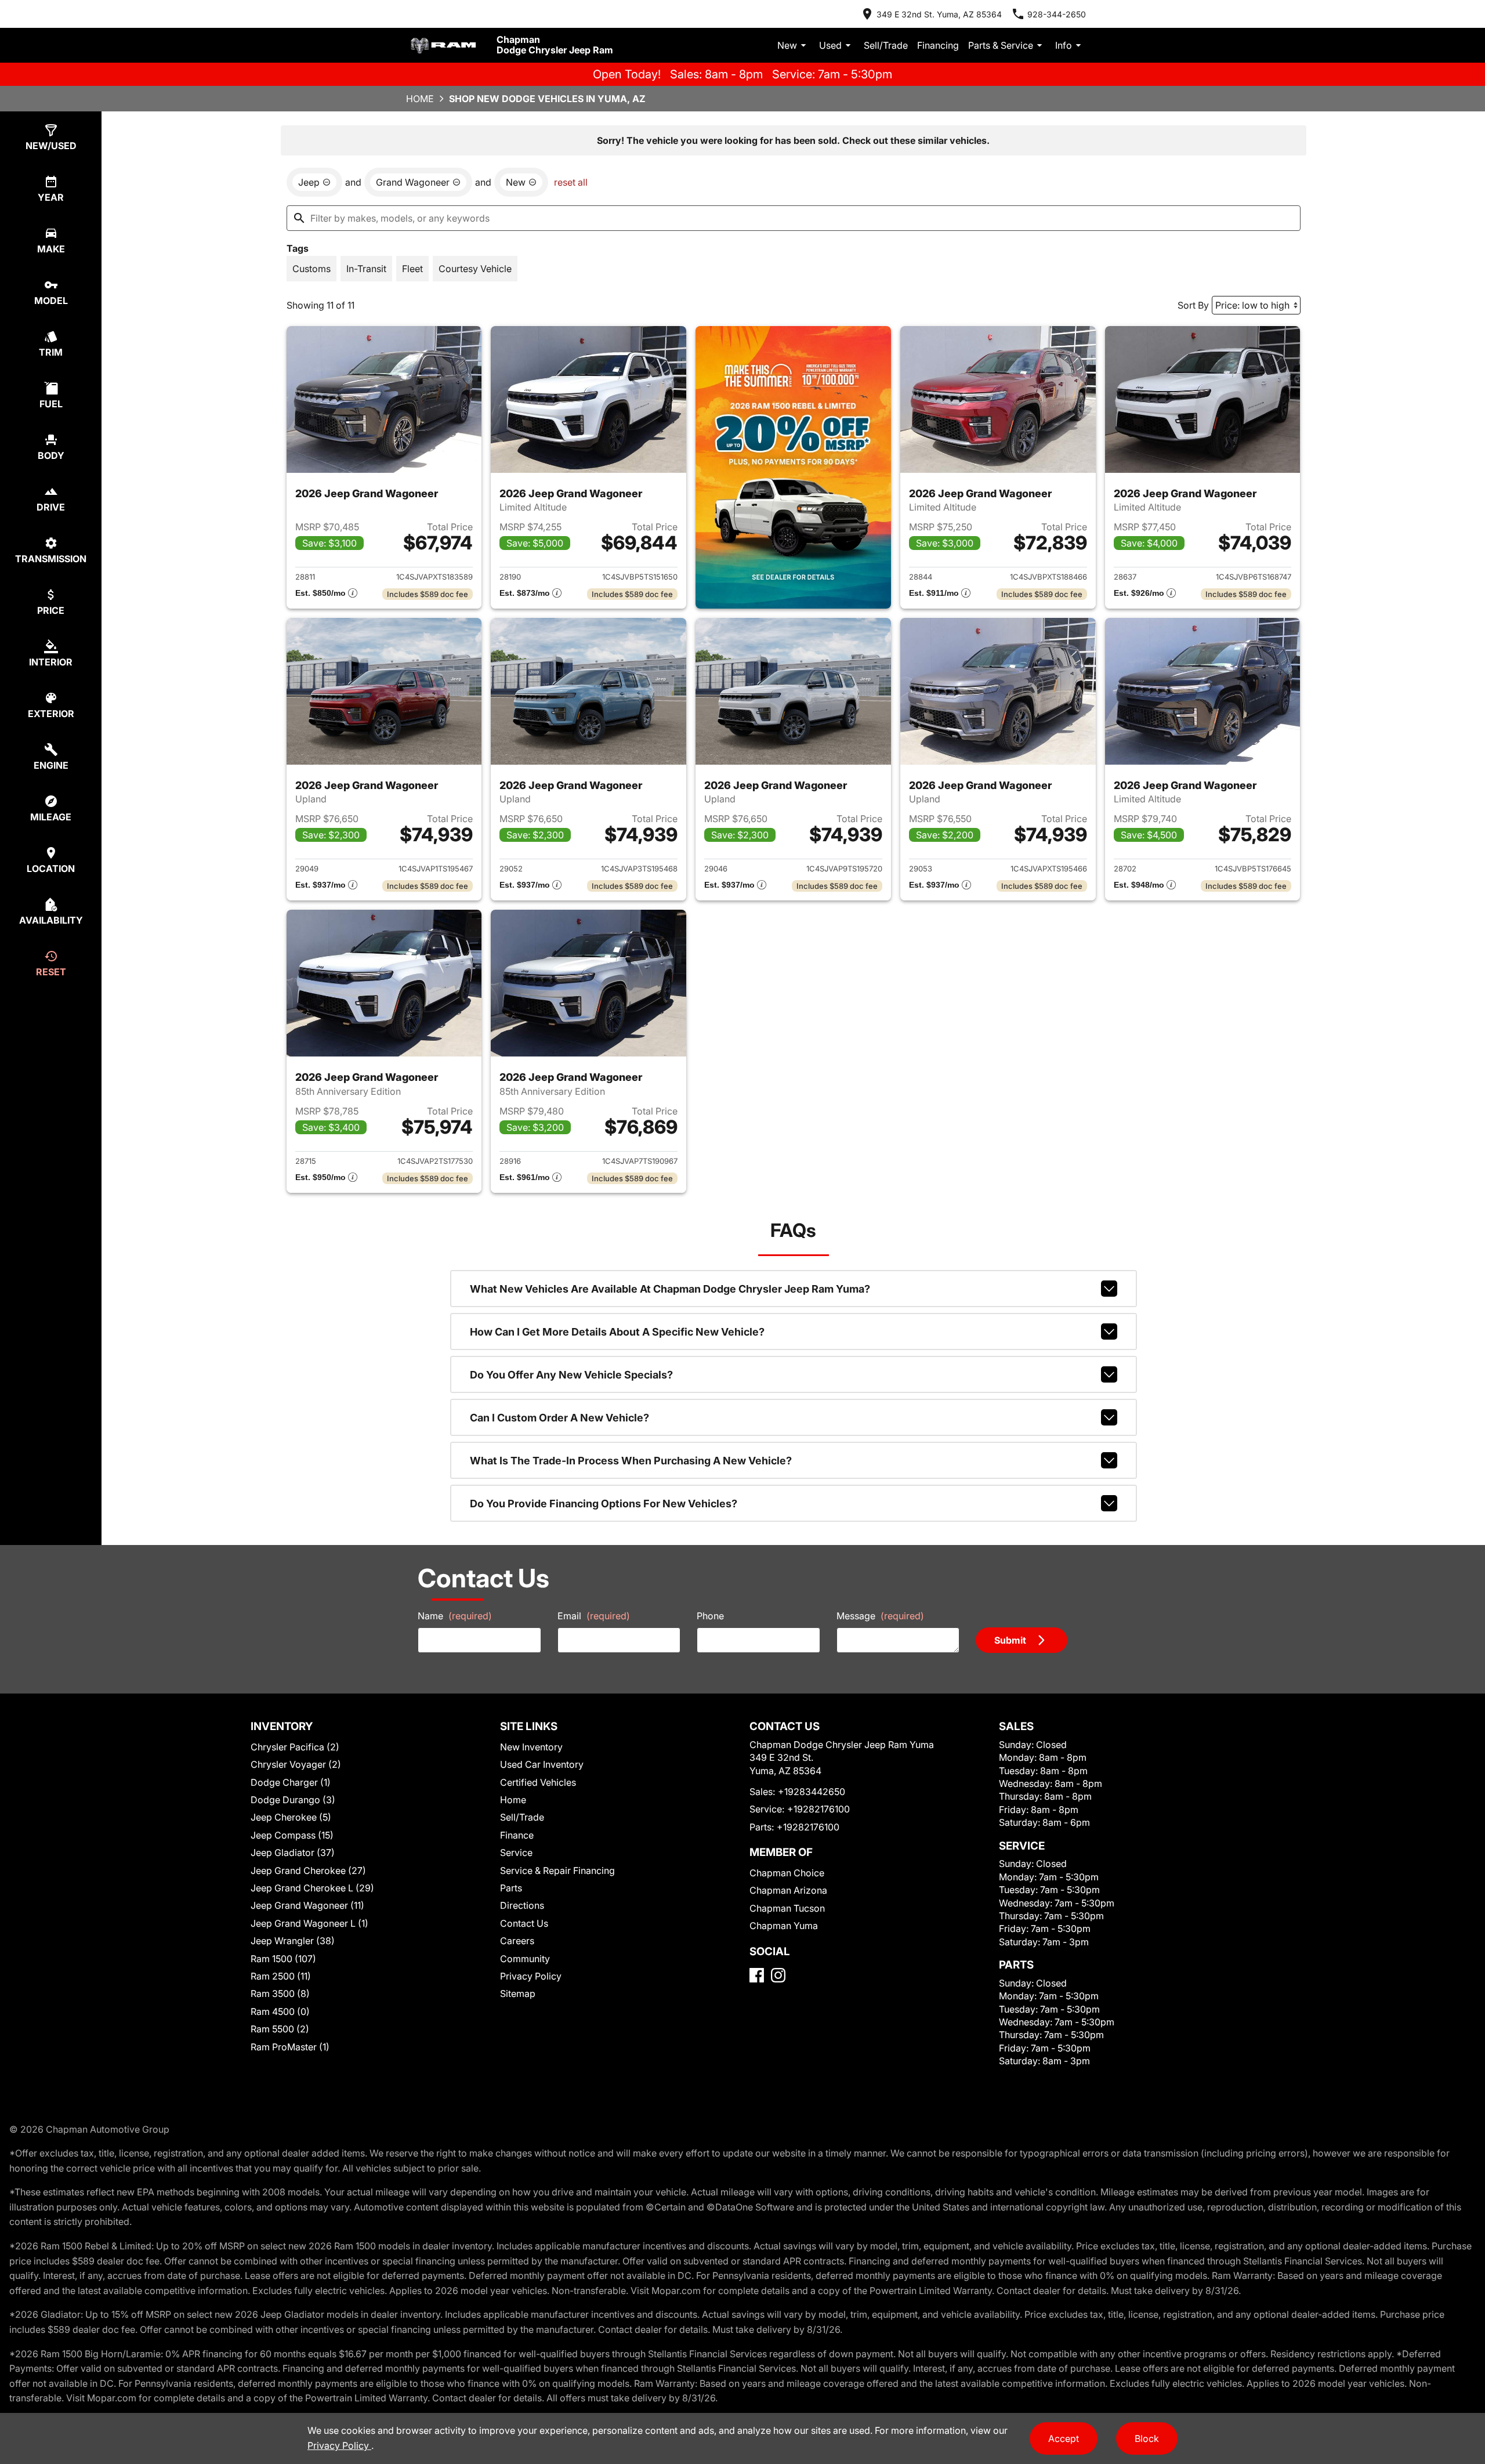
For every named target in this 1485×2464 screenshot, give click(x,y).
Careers (517, 1941)
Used (830, 45)
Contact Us (524, 1923)
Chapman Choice (787, 1873)
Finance (517, 1835)
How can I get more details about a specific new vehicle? (617, 1332)
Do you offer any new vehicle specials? (571, 1375)
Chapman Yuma (784, 1926)
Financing (938, 45)
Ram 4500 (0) (280, 2011)
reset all (571, 182)
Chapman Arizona (788, 1890)
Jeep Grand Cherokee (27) (308, 1870)
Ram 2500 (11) (281, 1976)
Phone (710, 1616)
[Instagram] (778, 1975)
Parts (511, 1888)
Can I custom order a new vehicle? (559, 1418)
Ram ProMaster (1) (290, 2047)
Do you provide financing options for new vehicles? (604, 1504)
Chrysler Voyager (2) (296, 1764)
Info (1064, 45)
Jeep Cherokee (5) (291, 1817)
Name (455, 1616)
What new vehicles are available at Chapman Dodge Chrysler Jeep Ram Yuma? (670, 1289)
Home (420, 99)
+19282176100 (818, 1809)
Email (594, 1616)
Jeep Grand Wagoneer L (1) (309, 1923)
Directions (522, 1905)
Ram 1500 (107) (283, 1959)
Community (525, 1959)
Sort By (1193, 305)
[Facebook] (757, 1975)
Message (880, 1616)
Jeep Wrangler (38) (293, 1941)
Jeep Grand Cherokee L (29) (312, 1888)
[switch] (312, 269)
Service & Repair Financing (557, 1870)
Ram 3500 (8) (280, 1993)
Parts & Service (1001, 45)
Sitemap (518, 1993)
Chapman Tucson (787, 1908)
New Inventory (531, 1747)
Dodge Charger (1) (291, 1782)
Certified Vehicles (538, 1782)
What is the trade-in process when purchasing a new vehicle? (631, 1461)
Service (516, 1852)
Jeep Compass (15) (292, 1835)
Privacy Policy (531, 1976)
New (787, 45)
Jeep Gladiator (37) (293, 1852)
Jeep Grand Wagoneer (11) (307, 1905)
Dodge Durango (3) (293, 1800)
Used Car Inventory (542, 1764)
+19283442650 (812, 1792)
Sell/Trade (886, 45)
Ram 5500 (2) (280, 2029)
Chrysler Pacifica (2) (295, 1747)
